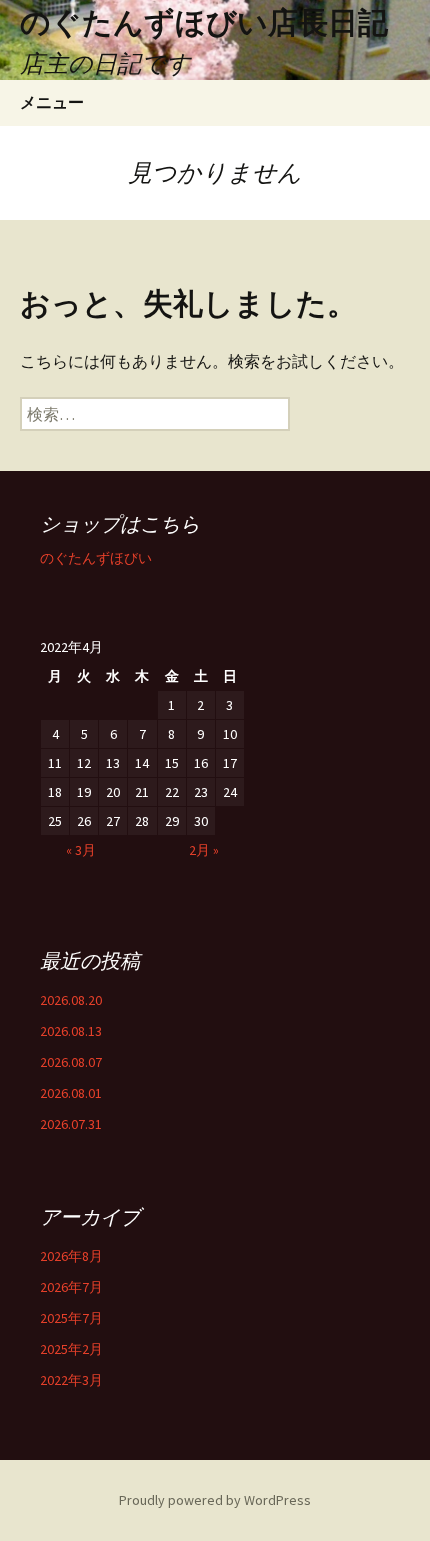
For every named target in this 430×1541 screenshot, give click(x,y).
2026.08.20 (71, 1000)
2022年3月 (71, 1380)
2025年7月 (71, 1318)
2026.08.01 (71, 1093)
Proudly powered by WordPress (215, 1500)
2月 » (204, 850)
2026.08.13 (71, 1031)
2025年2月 (71, 1349)
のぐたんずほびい (96, 558)
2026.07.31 (71, 1124)
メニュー (52, 102)
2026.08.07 (71, 1062)
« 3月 (81, 850)
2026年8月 (71, 1256)
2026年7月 (71, 1287)
